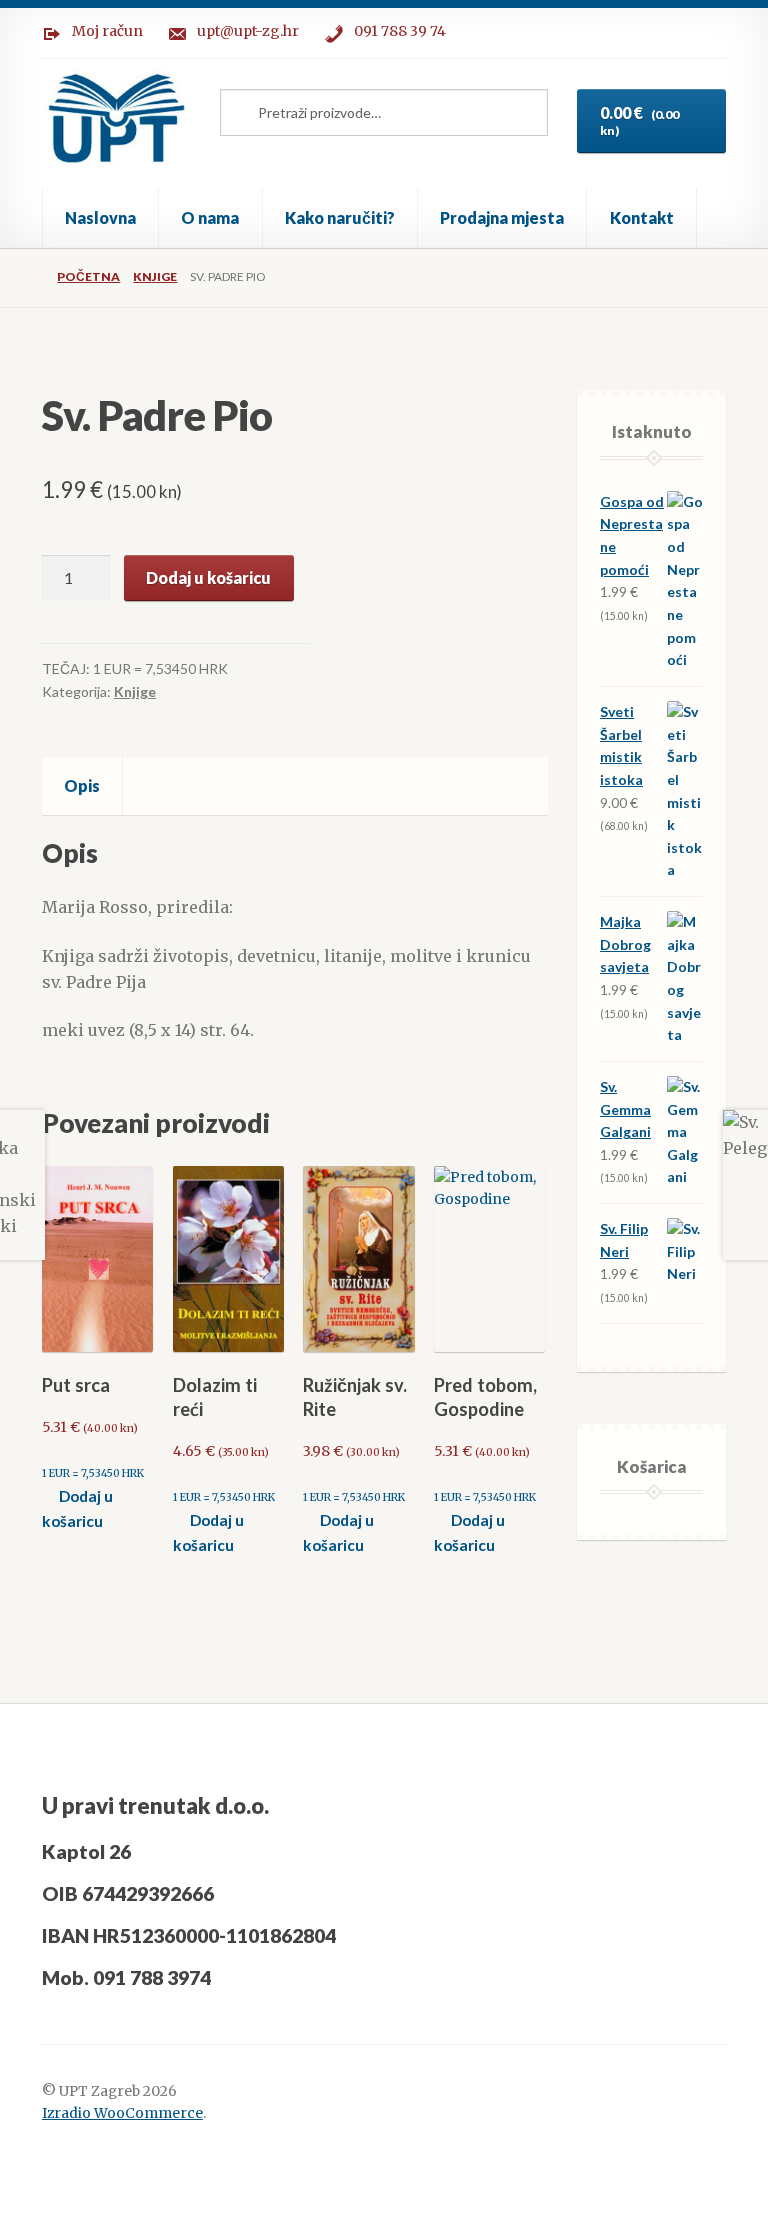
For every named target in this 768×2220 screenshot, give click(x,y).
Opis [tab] (82, 785)
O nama (210, 217)
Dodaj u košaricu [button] (77, 1508)
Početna (88, 276)
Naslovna (100, 217)
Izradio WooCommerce (122, 2113)
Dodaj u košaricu (208, 577)
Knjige (155, 276)
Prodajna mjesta (502, 217)
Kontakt (642, 217)
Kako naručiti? (340, 217)
